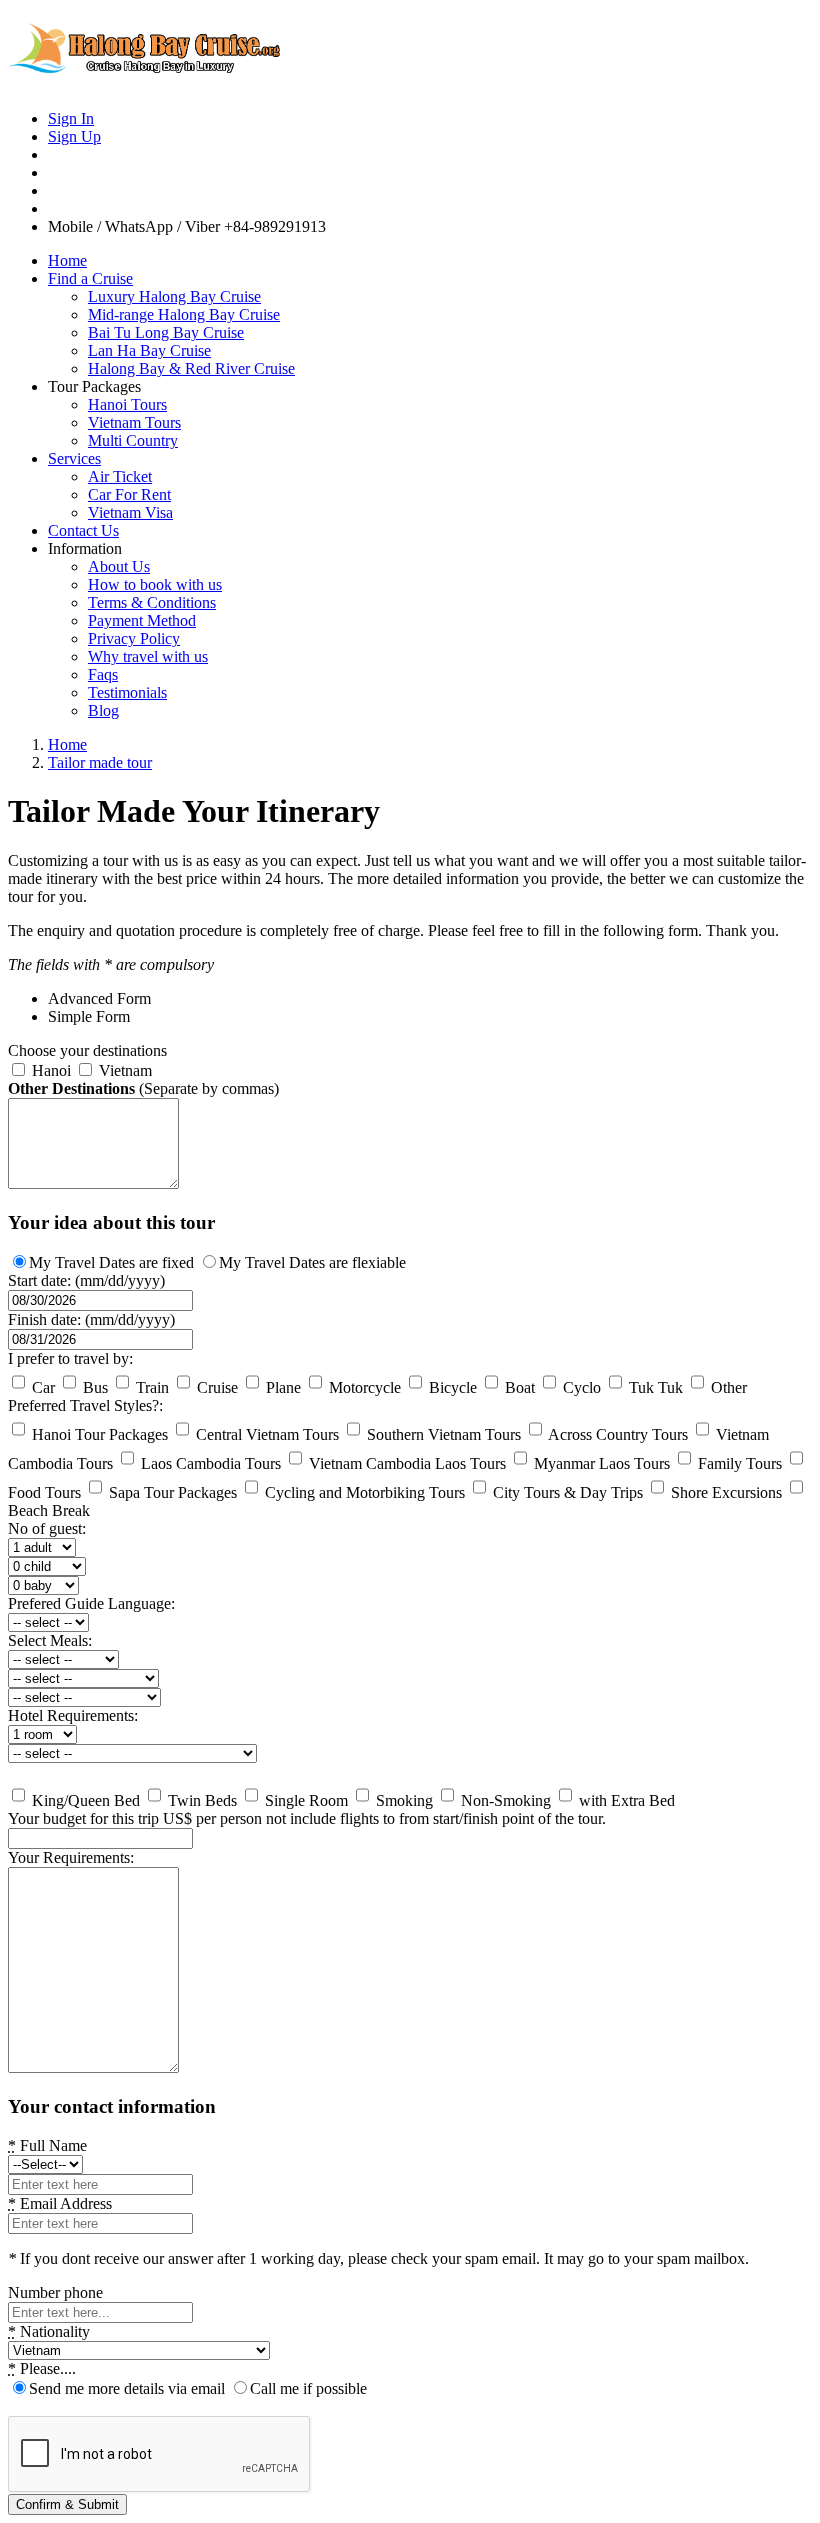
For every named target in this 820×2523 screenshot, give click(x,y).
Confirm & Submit (67, 2504)
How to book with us (155, 584)
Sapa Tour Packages (171, 1492)
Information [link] (85, 548)
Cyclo (580, 1387)
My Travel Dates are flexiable (312, 1262)
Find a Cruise (90, 278)
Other (727, 1387)
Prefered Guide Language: (91, 1603)
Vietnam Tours (134, 422)
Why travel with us (148, 656)
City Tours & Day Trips (566, 1492)
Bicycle (451, 1387)
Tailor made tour (100, 762)
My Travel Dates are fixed (111, 1262)
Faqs (103, 674)
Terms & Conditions (152, 602)
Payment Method (142, 620)
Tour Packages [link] (94, 386)
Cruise (215, 1387)
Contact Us (83, 530)
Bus (93, 1387)
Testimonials (127, 692)
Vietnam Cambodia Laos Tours (405, 1463)
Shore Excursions (724, 1492)
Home (67, 260)
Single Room (304, 1800)
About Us (119, 566)
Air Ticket (120, 476)
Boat (518, 1387)
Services (74, 458)
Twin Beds (200, 1800)
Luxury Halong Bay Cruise (174, 296)
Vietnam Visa (130, 512)
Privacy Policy (134, 638)
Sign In (71, 118)
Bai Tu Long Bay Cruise (166, 332)
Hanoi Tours (127, 404)
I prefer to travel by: (70, 1358)
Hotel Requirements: (73, 1715)
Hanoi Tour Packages (98, 1434)
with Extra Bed (625, 1800)
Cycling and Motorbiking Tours (363, 1492)
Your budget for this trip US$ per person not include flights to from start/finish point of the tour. (307, 1818)
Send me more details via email (127, 2388)
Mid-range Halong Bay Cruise (184, 314)
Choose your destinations (87, 1050)
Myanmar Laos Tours (600, 1463)
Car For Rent (129, 494)
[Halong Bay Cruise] (158, 84)
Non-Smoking (504, 1800)
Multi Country (133, 440)
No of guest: (47, 1528)
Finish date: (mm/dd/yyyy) (91, 1319)
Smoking (402, 1800)
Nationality (49, 2331)
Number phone (55, 2292)
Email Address (60, 2203)
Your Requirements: (71, 1857)
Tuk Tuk (654, 1387)
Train (150, 1387)
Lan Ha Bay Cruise (149, 350)
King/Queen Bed (84, 1800)
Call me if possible (308, 2388)
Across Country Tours (616, 1434)
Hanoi (49, 1070)
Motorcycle (363, 1387)
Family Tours (738, 1463)
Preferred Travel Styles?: (85, 1405)
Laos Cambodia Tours (209, 1463)
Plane (281, 1387)
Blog (103, 710)
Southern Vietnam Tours (442, 1434)
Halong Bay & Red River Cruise (191, 368)
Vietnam (123, 1070)
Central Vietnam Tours (265, 1434)
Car (41, 1387)
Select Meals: (50, 1640)
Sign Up (74, 136)
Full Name (47, 2145)
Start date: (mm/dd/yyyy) (86, 1280)
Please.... (42, 2368)
